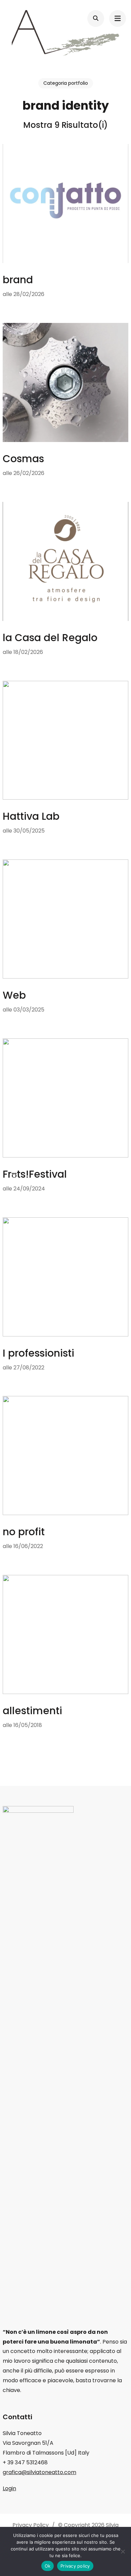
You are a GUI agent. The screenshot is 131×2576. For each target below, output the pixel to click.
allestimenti (32, 1711)
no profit (24, 1532)
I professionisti (38, 1353)
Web (14, 995)
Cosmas (23, 459)
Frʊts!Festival (35, 1174)
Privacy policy (75, 2566)
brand (18, 280)
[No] (123, 2551)
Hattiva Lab (31, 816)
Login (9, 2488)
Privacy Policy (31, 2525)
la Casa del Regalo (50, 638)
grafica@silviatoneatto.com (39, 2472)
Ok (48, 2566)
